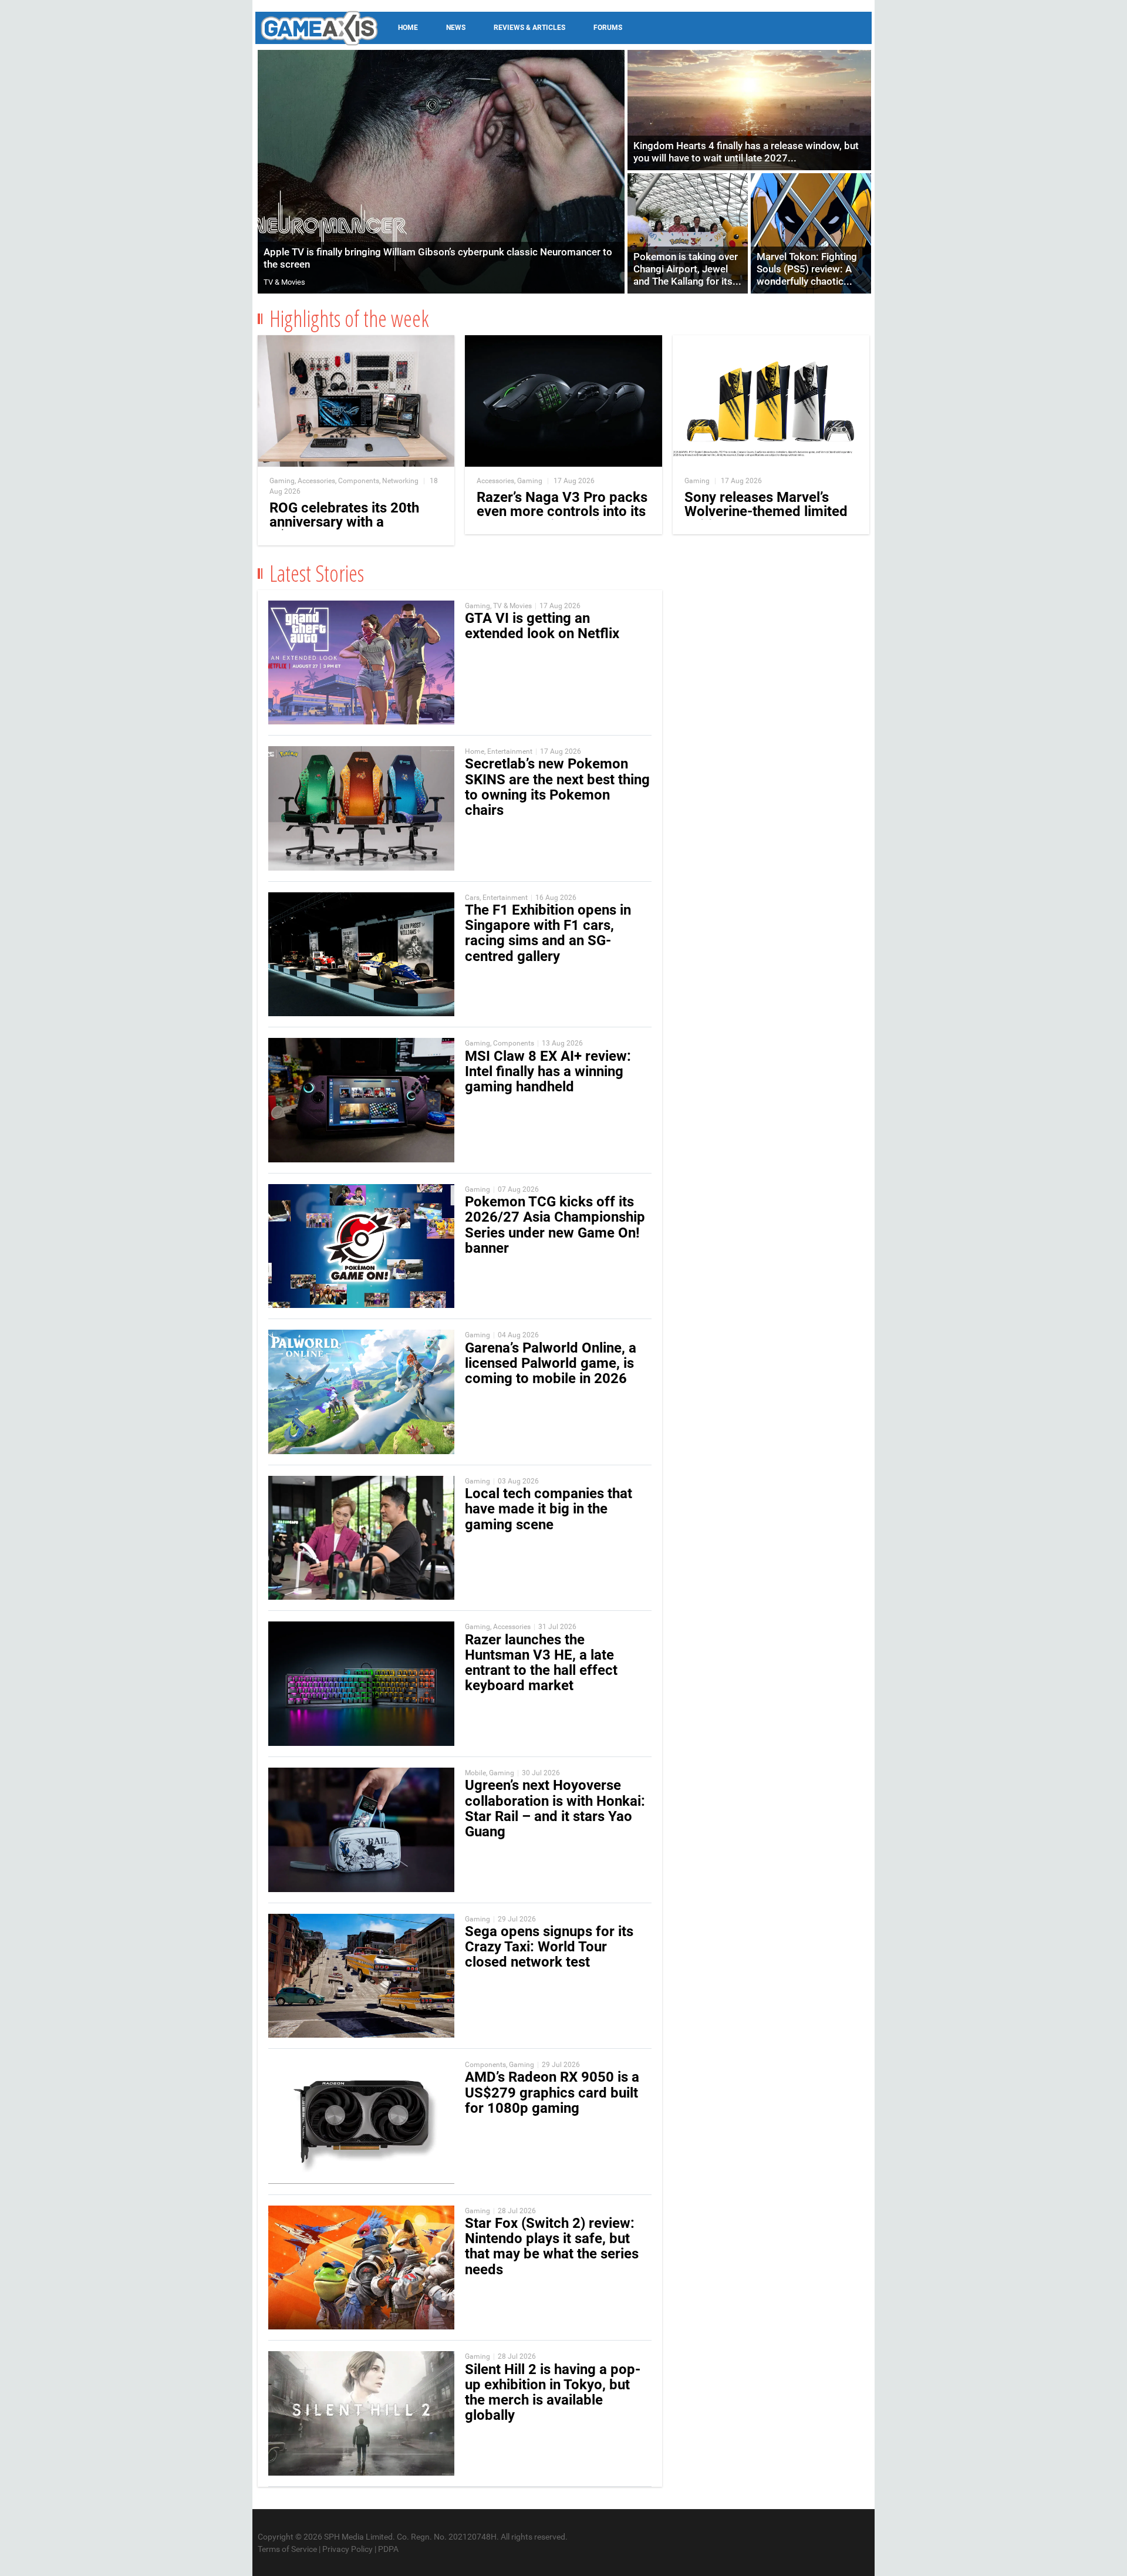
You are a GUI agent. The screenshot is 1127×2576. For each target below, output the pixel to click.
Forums (608, 28)
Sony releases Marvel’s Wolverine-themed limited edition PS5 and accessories (766, 518)
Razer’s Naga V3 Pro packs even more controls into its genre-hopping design (562, 511)
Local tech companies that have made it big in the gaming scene (549, 1509)
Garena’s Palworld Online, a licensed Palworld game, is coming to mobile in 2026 (551, 1363)
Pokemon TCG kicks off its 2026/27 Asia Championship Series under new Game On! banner (555, 1225)
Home (408, 28)
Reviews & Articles (529, 28)
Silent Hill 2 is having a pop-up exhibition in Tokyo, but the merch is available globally (553, 2393)
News (456, 28)
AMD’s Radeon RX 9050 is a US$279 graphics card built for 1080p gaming (552, 2092)
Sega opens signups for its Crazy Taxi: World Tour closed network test (549, 1947)
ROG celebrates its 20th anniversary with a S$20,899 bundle (344, 522)
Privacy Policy (347, 2549)
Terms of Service (287, 2549)
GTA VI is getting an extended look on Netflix (542, 626)
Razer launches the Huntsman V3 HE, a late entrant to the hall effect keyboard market (541, 1663)
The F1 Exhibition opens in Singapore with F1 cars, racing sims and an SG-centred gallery (548, 933)
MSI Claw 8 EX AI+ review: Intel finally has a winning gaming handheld (548, 1071)
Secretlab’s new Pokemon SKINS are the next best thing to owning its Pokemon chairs (557, 787)
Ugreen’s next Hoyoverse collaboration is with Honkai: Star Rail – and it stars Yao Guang (555, 1808)
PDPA (388, 2549)
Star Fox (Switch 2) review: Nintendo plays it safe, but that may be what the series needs (552, 2246)
